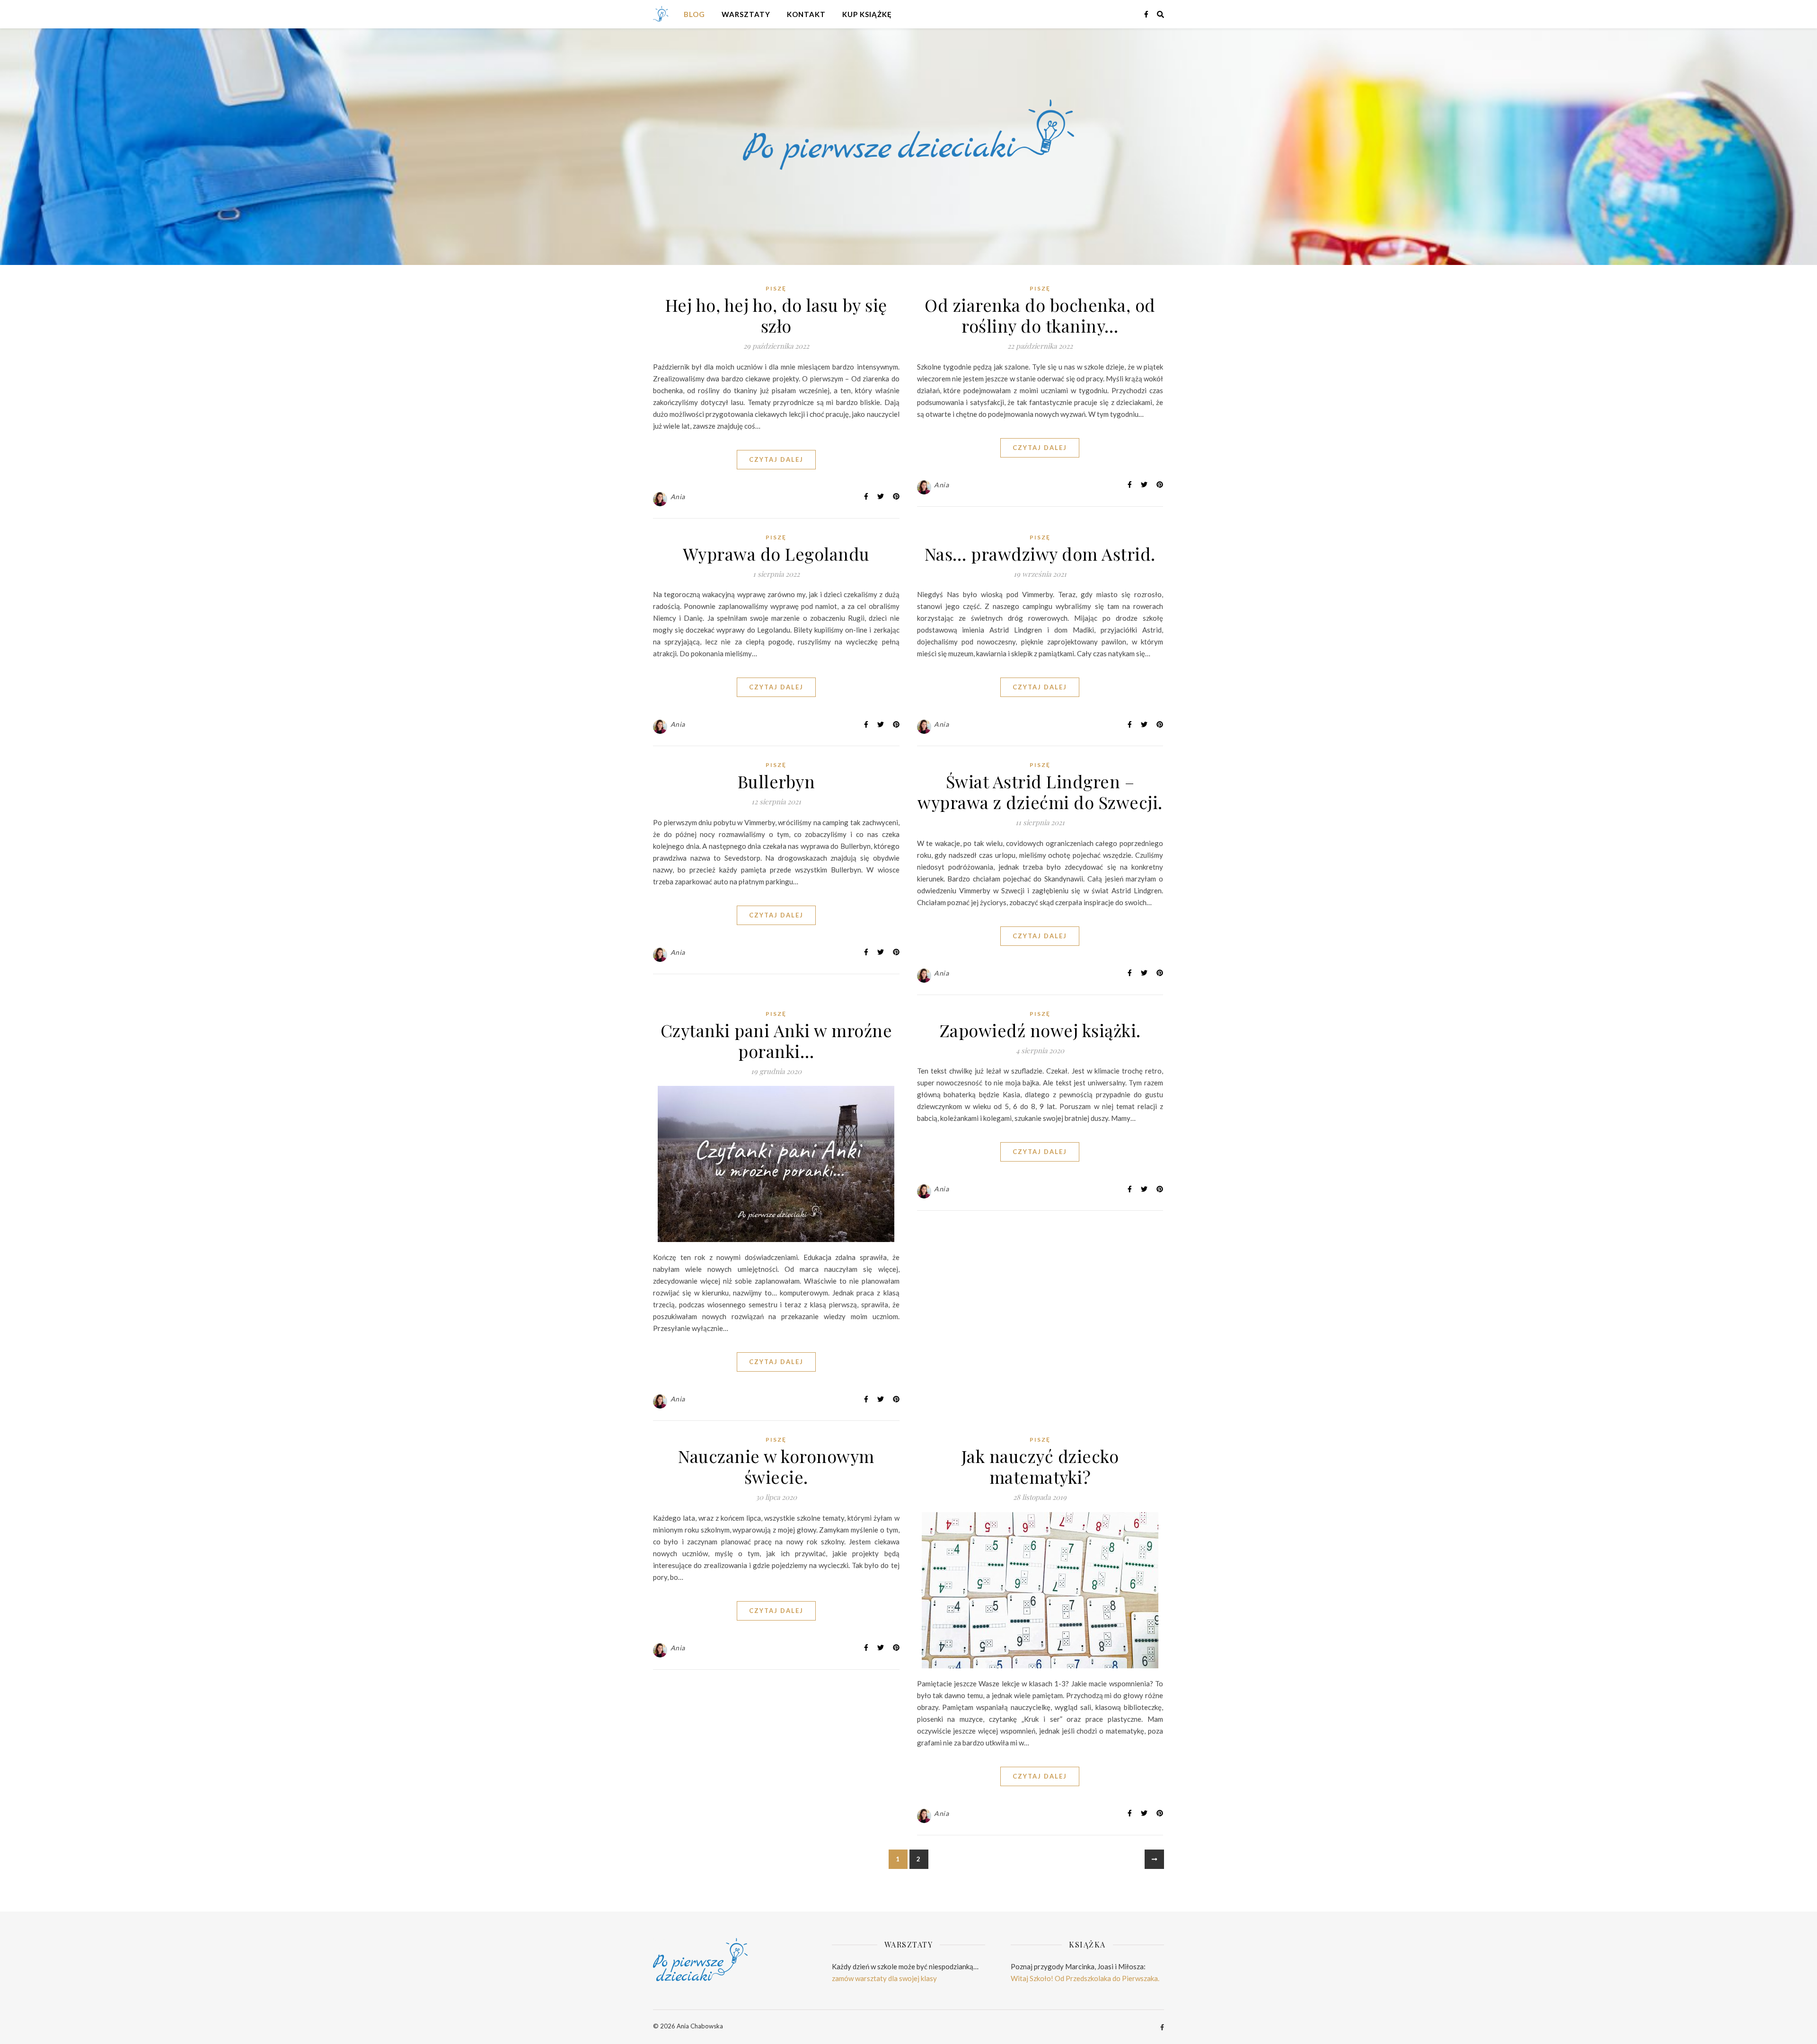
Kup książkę (867, 14)
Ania (678, 497)
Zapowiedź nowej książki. (1040, 1030)
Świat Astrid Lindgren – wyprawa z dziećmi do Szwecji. (1040, 792)
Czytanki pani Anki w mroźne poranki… (776, 1040)
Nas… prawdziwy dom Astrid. (1040, 554)
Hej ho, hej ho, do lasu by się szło (776, 315)
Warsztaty (746, 14)
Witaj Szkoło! (1032, 1978)
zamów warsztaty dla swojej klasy (884, 1978)
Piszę (776, 288)
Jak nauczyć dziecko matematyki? (1040, 1466)
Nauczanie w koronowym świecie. (776, 1466)
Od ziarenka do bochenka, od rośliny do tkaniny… (1040, 315)
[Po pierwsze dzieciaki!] (665, 14)
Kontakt (806, 14)
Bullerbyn (776, 781)
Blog (694, 14)
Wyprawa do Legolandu (776, 554)
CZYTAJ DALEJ (776, 459)
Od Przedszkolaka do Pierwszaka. (1107, 1978)
